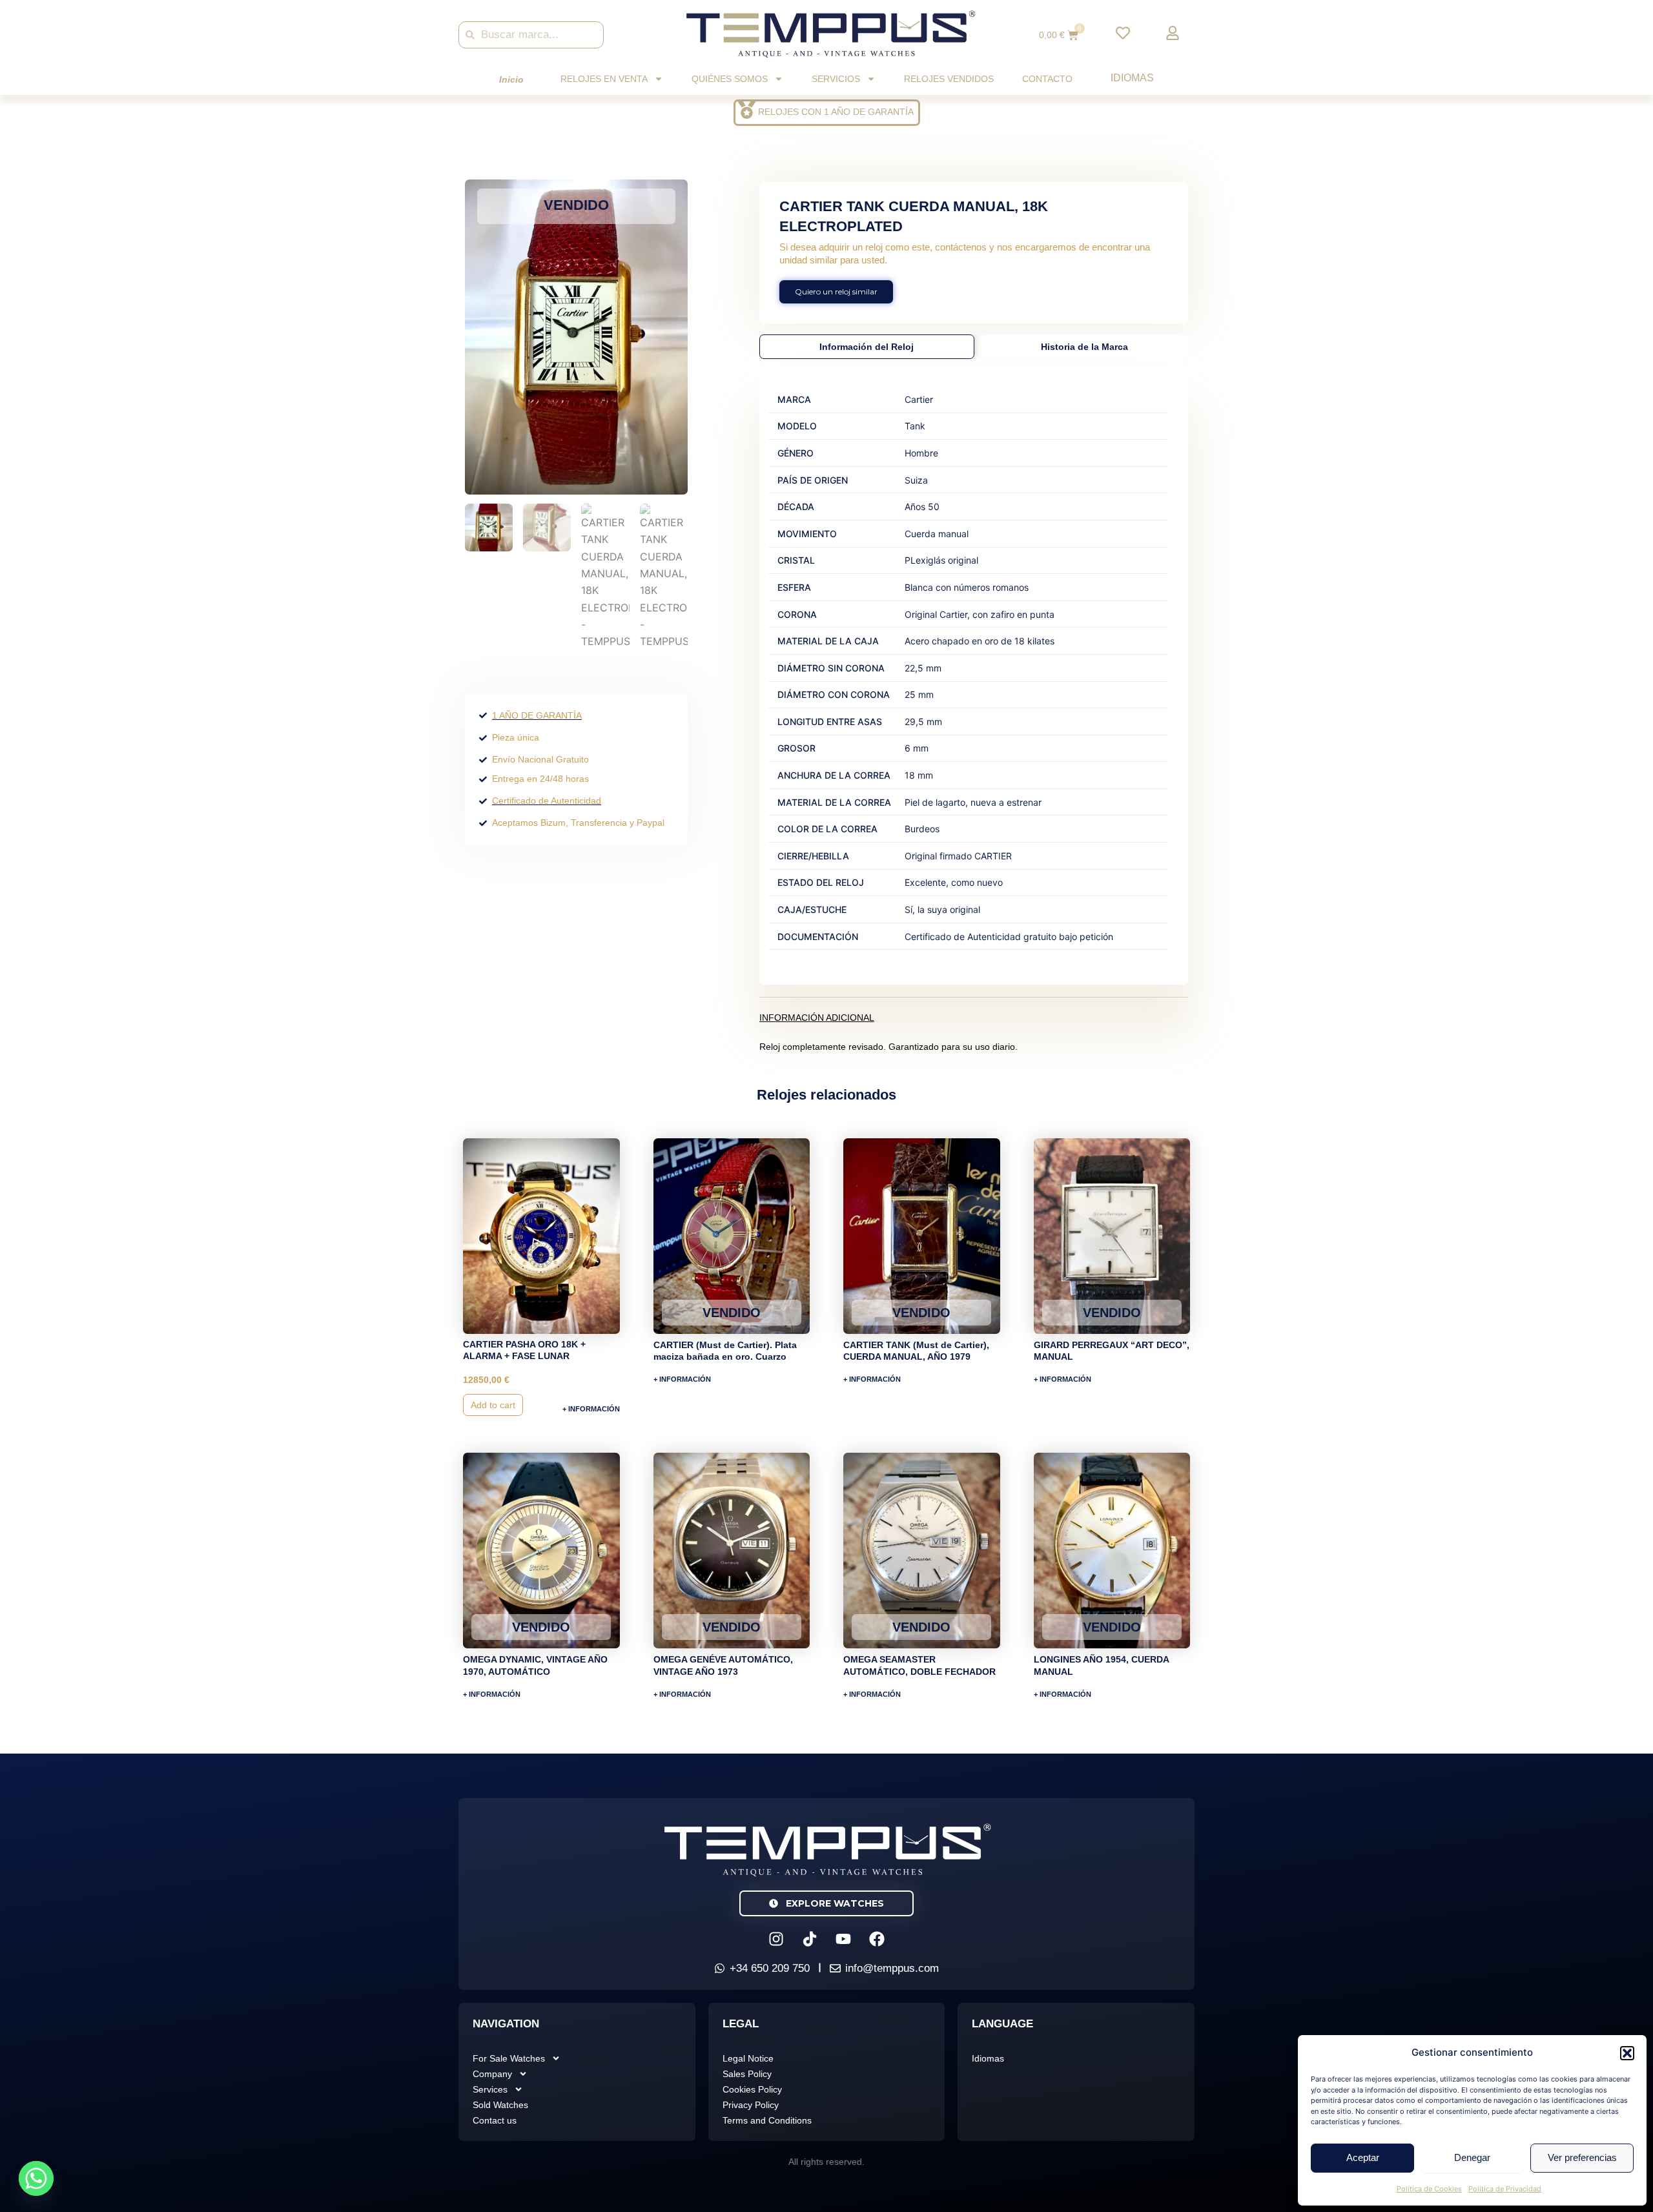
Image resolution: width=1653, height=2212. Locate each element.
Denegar (1472, 2157)
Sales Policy (747, 2074)
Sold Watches (500, 2105)
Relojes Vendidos (949, 79)
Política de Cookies (1429, 2189)
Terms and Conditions (767, 2120)
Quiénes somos (730, 79)
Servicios (836, 79)
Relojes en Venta (604, 79)
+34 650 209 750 (770, 1968)
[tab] (867, 347)
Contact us (495, 2120)
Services (490, 2089)
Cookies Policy (752, 2089)
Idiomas (1132, 78)
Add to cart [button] (493, 1405)
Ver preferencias (1582, 2157)
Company (492, 2074)
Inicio (511, 79)
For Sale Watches (509, 2058)
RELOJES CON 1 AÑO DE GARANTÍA (836, 112)
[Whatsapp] (36, 2178)
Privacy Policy (751, 2105)
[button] (1627, 2053)
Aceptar (1363, 2157)
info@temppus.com (892, 1968)
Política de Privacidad (1505, 2189)
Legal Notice (748, 2058)
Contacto (1047, 79)
